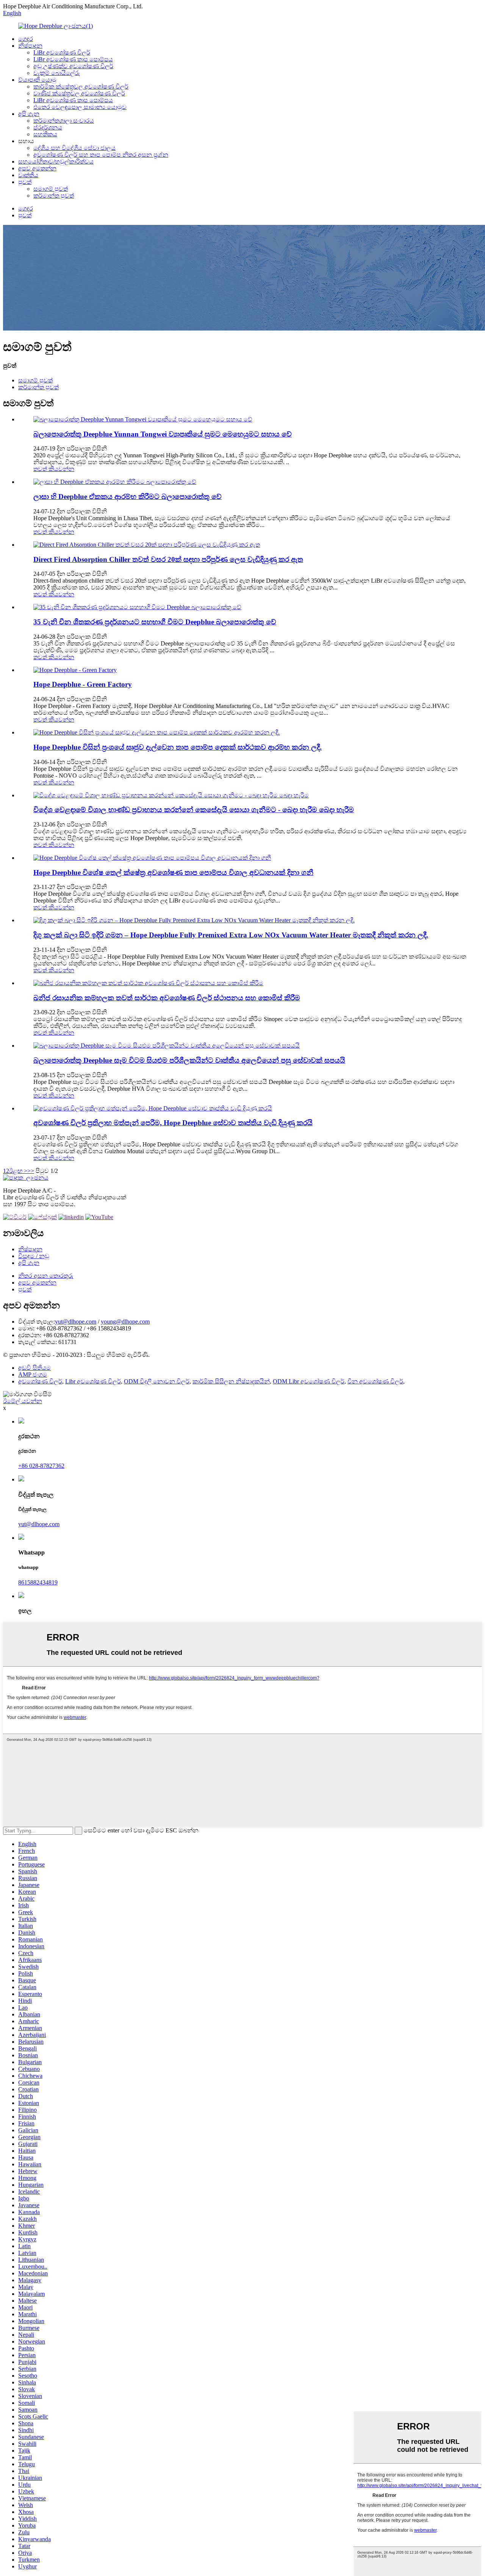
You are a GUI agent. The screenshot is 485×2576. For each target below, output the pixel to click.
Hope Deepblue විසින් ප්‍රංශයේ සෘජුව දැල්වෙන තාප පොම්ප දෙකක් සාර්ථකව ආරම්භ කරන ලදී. (178, 747)
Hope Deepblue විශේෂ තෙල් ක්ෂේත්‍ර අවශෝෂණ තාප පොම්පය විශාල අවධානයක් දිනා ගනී (173, 872)
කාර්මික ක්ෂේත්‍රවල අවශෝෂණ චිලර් (81, 87)
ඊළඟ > (18, 1171)
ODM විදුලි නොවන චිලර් (157, 1381)
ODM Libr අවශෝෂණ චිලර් (309, 1381)
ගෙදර (26, 39)
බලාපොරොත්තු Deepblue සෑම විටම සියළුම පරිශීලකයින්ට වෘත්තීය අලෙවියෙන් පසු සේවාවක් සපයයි (189, 1060)
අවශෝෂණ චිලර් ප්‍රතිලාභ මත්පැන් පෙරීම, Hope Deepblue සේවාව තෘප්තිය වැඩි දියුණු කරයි (173, 1123)
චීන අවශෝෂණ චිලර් (375, 1381)
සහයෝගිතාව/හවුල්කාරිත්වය (56, 161)
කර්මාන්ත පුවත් (54, 196)
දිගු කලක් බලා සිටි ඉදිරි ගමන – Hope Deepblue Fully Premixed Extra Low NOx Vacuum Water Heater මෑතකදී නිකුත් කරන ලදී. (231, 935)
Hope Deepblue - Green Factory (83, 684)
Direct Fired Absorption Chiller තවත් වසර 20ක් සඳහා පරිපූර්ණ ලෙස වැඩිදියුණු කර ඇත (168, 559)
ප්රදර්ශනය (48, 127)
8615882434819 (38, 1582)
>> (31, 1171)
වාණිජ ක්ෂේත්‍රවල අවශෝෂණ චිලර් (79, 93)
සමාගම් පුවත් (51, 189)
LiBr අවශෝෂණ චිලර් (62, 52)
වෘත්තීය (28, 175)
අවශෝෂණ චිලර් (40, 1381)
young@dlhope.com (125, 1322)
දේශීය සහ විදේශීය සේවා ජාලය (74, 148)
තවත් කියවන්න (54, 469)
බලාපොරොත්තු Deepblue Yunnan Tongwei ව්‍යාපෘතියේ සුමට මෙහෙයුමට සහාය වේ (163, 434)
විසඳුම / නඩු (34, 1256)
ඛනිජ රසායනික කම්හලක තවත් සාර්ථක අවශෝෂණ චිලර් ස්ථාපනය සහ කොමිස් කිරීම (167, 998)
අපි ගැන (29, 114)
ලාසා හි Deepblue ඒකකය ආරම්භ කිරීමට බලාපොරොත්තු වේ (128, 497)
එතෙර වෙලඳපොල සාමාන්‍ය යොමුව (80, 107)
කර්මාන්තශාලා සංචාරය (64, 121)
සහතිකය (45, 134)
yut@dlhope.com (76, 1322)
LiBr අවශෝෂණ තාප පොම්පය (73, 59)
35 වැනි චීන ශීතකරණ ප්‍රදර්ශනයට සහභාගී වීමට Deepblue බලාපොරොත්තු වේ (155, 622)
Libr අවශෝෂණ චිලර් (93, 1381)
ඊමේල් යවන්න (23, 1401)
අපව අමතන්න (37, 168)
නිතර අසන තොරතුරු (46, 1276)
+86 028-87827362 (41, 1466)
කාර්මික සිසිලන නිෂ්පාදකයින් (231, 1381)
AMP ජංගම (33, 1375)
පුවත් (25, 182)
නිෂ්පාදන (30, 46)
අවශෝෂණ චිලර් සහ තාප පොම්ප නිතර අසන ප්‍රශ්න (101, 155)
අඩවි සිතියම (34, 1368)
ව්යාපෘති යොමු (37, 80)
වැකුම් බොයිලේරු (57, 73)
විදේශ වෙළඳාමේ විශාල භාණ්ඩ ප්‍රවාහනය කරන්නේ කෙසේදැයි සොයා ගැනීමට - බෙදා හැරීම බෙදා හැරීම (194, 810)
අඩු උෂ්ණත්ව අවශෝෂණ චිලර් (73, 66)
